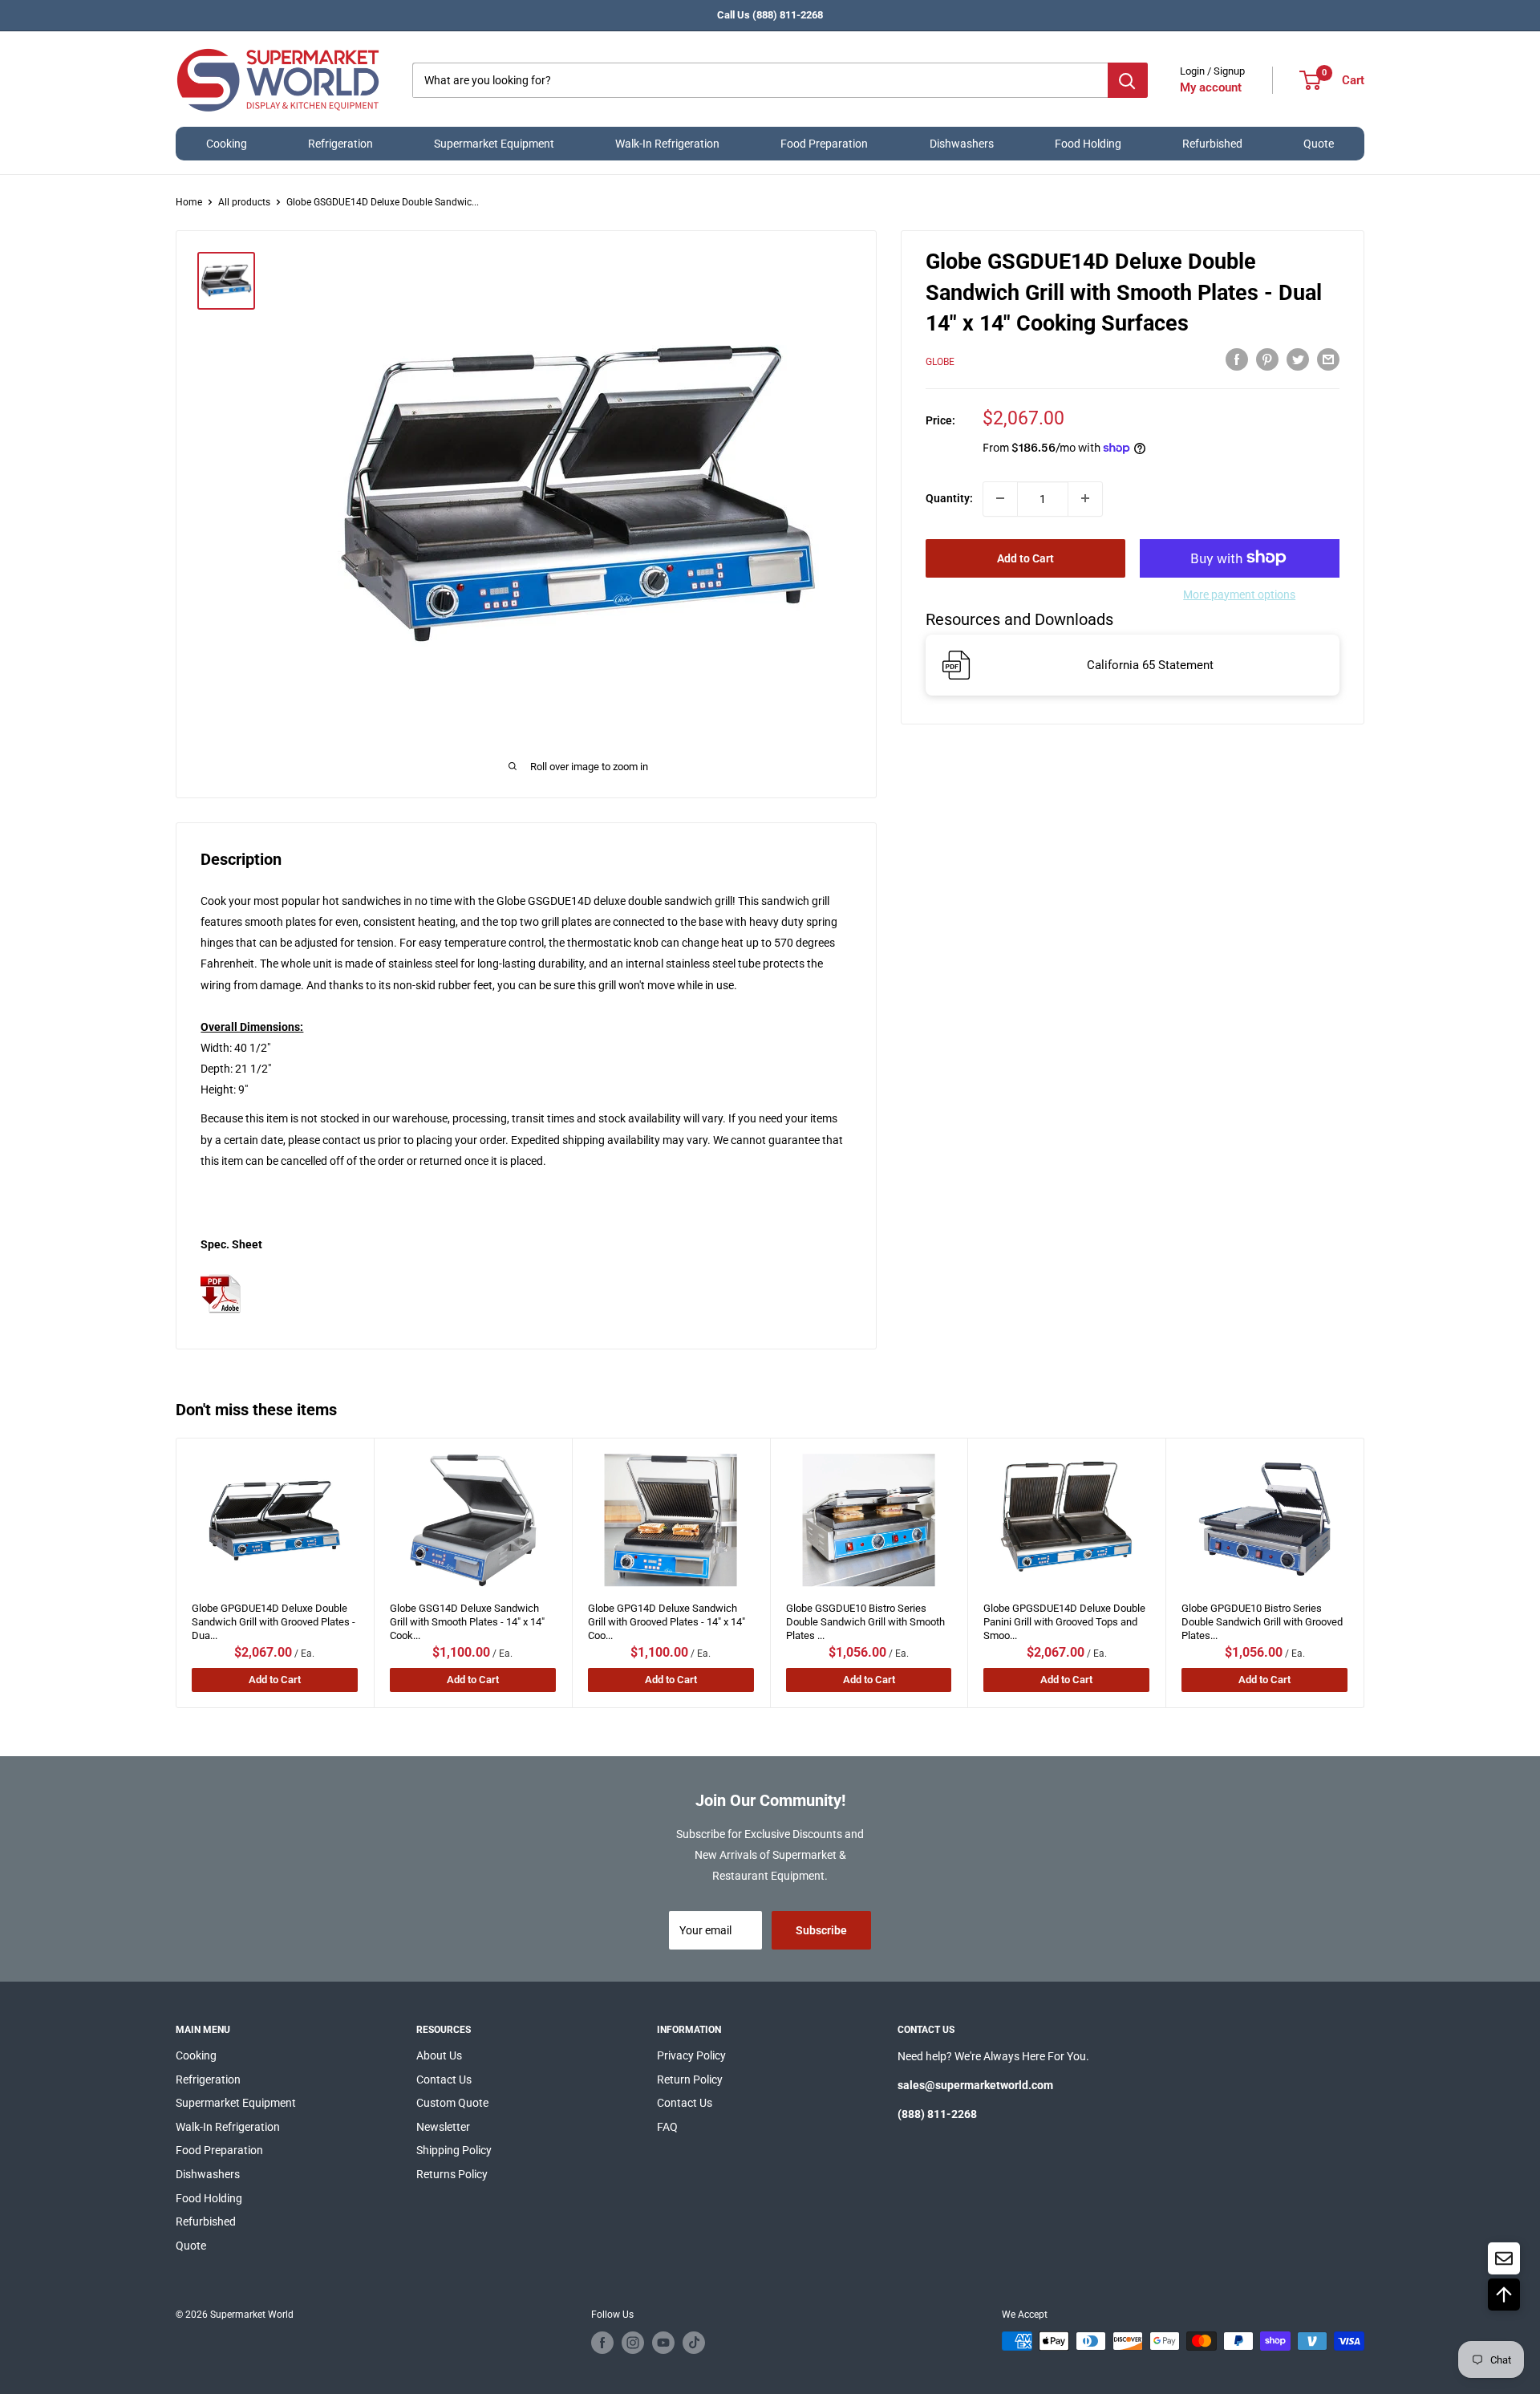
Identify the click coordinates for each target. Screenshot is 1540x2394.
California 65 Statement (1150, 665)
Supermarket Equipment (494, 144)
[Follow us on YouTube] (663, 2343)
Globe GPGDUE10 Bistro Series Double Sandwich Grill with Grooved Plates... (1263, 1618)
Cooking (227, 144)
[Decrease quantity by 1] (1000, 498)
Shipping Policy (454, 2150)
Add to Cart (1025, 558)
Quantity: (949, 498)
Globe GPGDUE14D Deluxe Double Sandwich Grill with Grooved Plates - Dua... (274, 1618)
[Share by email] (1328, 359)
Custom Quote (452, 2103)
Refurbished (1212, 144)
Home (189, 202)
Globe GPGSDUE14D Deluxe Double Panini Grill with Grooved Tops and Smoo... (1065, 1618)
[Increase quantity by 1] (1085, 498)
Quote (1319, 144)
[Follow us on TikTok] (694, 2343)
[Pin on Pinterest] (1267, 359)
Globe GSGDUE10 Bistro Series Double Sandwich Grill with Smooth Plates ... (865, 1618)
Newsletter (443, 2127)
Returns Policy (452, 2174)
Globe (940, 361)
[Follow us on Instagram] (633, 2343)
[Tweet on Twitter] (1298, 359)
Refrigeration (340, 144)
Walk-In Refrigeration (667, 144)
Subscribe (821, 1930)
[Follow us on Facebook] (602, 2343)
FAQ (667, 2127)
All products (244, 202)
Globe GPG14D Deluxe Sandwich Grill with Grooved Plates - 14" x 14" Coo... (667, 1618)
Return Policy (690, 2080)
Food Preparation (824, 144)
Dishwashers (962, 144)
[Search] (1128, 80)
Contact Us (444, 2080)
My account (1211, 87)
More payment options (1239, 594)
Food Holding (1088, 144)
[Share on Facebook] (1237, 359)
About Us (439, 2055)
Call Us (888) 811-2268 (770, 15)
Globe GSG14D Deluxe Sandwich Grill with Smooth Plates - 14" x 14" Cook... (467, 1618)
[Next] (1364, 1573)
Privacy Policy (691, 2055)
